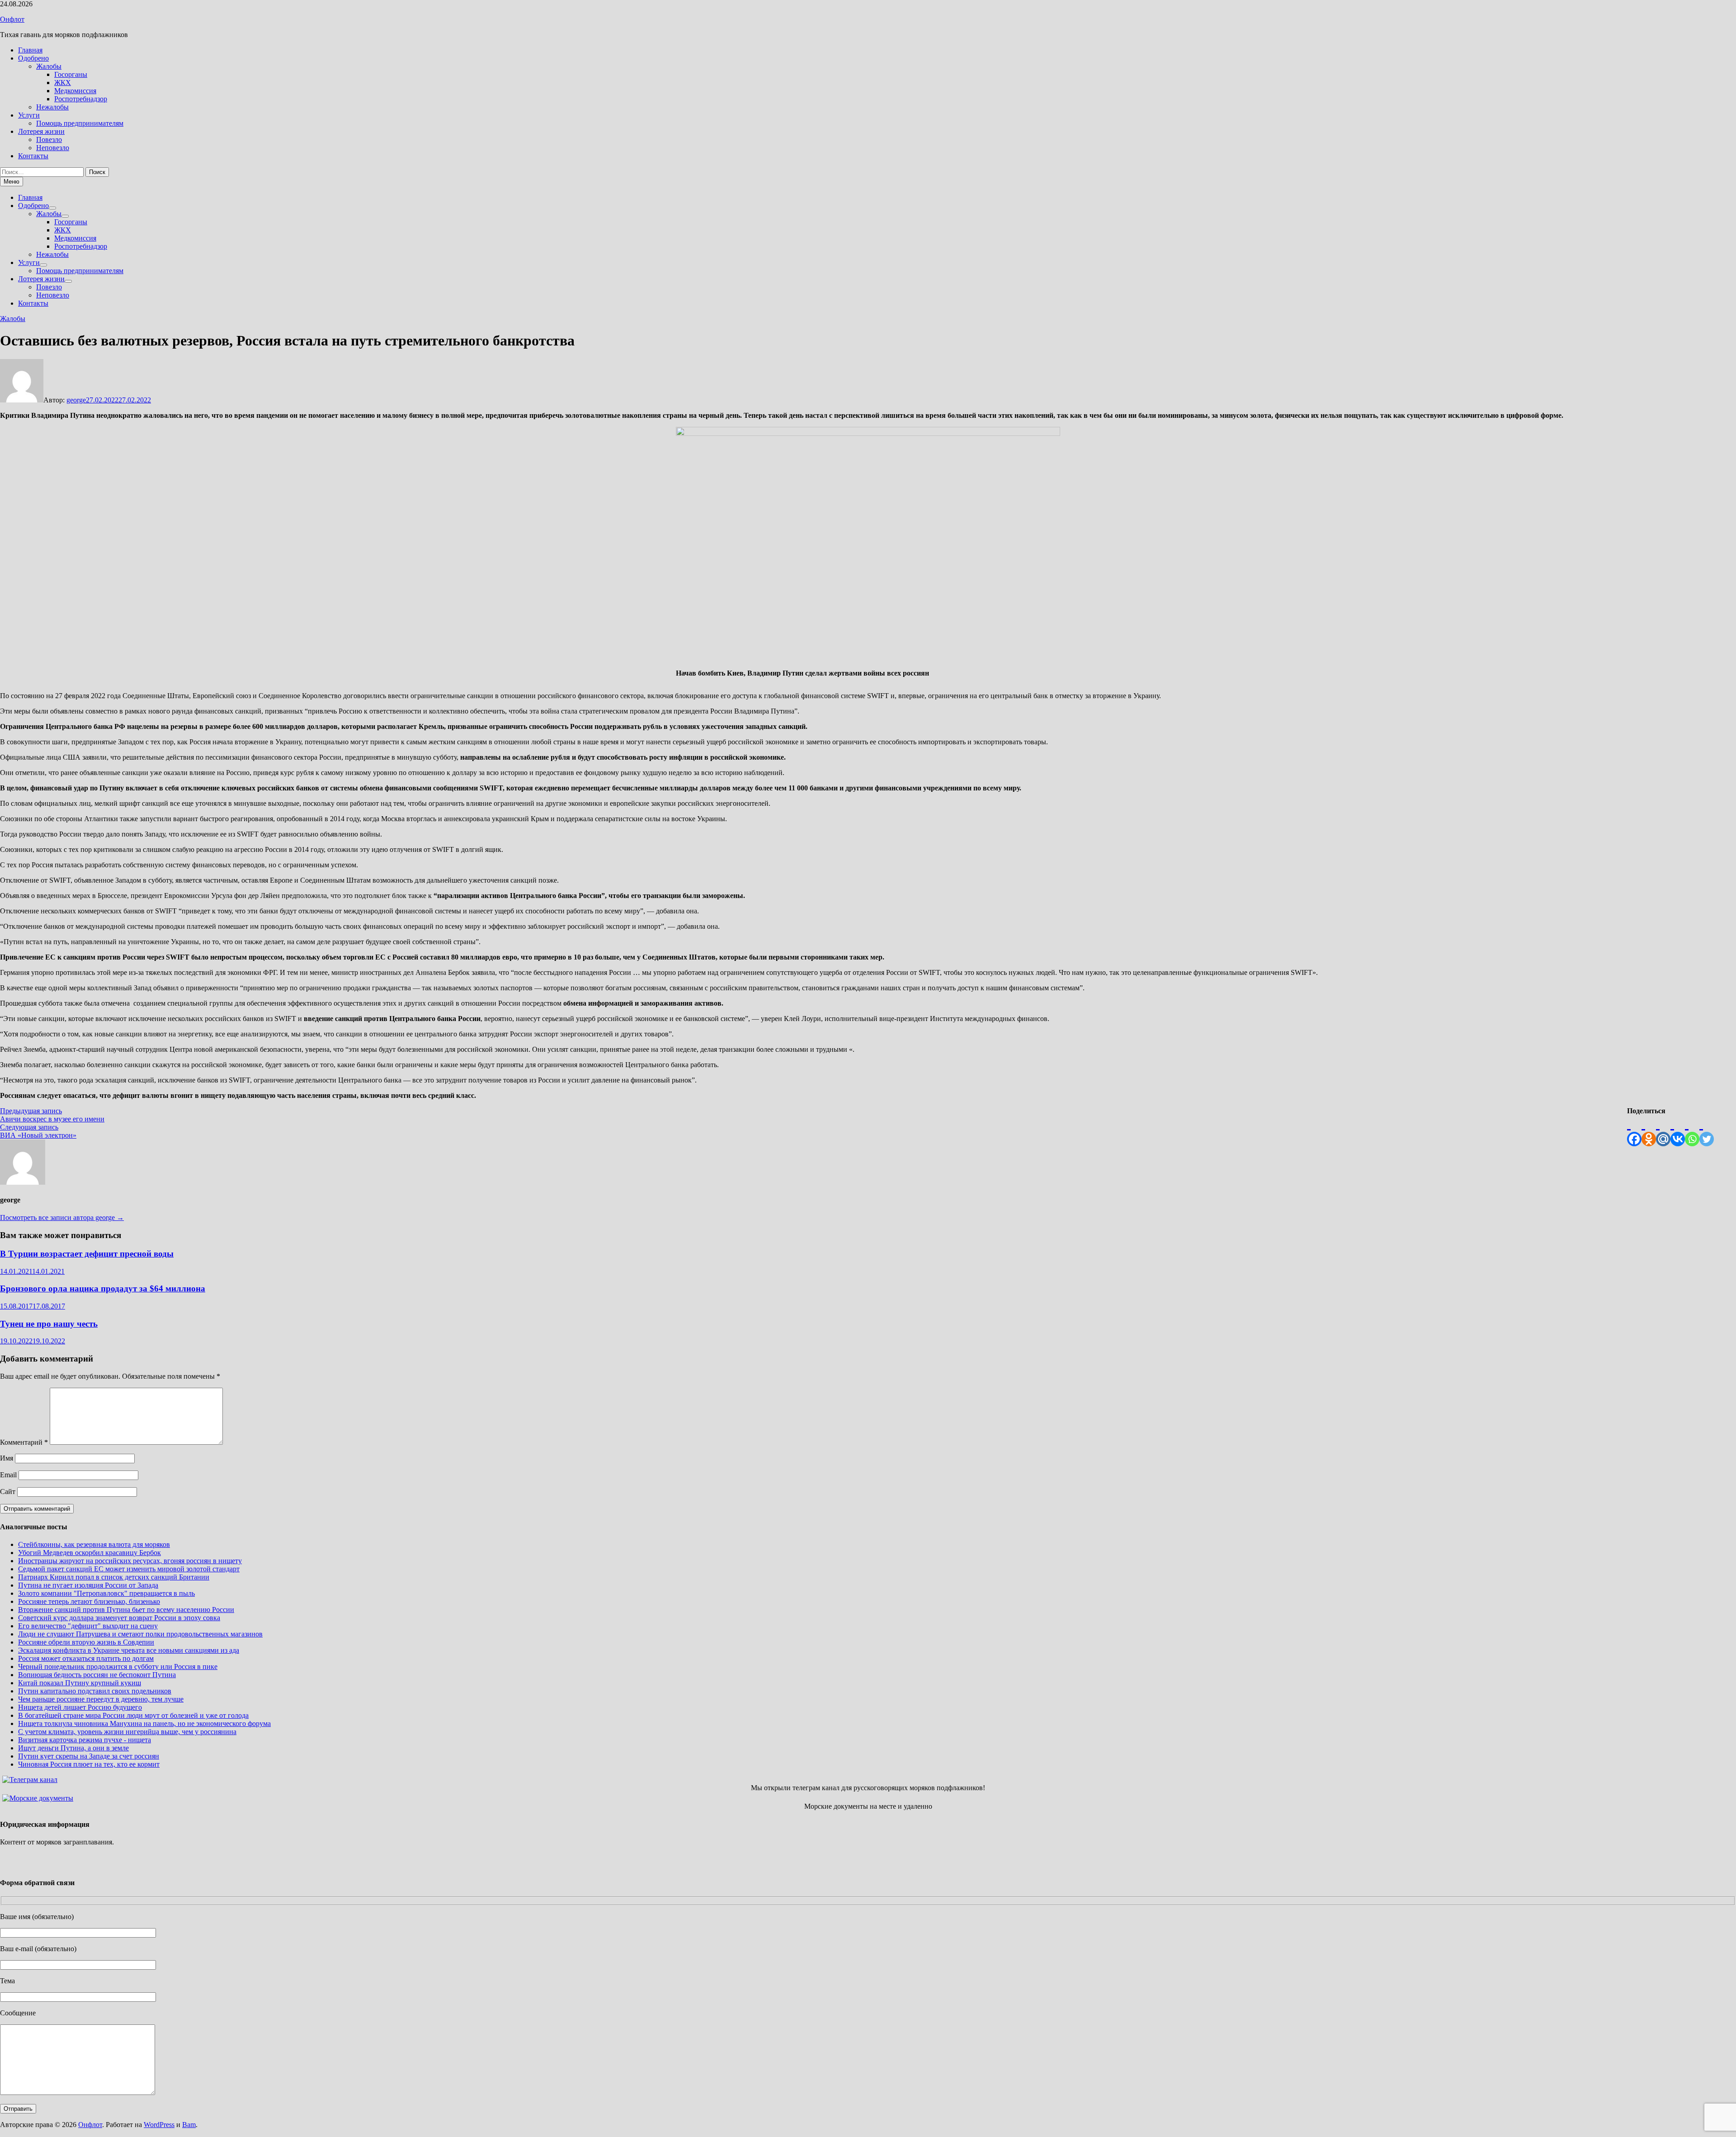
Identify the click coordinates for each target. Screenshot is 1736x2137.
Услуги (29, 115)
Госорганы (71, 74)
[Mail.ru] (1663, 1131)
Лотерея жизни (41, 131)
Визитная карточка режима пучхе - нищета (85, 1740)
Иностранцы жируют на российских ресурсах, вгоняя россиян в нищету (130, 1561)
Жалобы (49, 66)
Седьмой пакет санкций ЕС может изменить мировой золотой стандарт (129, 1569)
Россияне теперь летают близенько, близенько (89, 1601)
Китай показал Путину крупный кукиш (80, 1683)
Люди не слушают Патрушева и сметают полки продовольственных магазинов (140, 1634)
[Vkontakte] (1678, 1131)
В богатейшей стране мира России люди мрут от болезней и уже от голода (133, 1715)
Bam (189, 2125)
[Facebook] (1634, 1131)
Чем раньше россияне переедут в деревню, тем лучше (101, 1699)
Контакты (33, 156)
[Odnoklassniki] (1649, 1131)
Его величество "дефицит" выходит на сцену (88, 1626)
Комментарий (24, 1442)
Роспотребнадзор (81, 99)
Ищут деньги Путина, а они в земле (73, 1748)
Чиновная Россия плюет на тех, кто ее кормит (89, 1764)
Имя (7, 1458)
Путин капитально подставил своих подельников (95, 1691)
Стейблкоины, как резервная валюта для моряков (94, 1544)
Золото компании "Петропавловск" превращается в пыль (106, 1593)
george (76, 400)
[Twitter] (1707, 1131)
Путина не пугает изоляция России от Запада (88, 1585)
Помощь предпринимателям (80, 123)
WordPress (159, 2125)
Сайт (8, 1492)
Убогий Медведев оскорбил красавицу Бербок (90, 1553)
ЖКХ (63, 83)
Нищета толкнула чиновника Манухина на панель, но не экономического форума (144, 1723)
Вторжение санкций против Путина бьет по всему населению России (126, 1610)
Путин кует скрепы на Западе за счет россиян (89, 1756)
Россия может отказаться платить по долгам (86, 1658)
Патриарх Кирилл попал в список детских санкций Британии (114, 1577)
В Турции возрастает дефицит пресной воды (87, 1254)
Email (8, 1475)
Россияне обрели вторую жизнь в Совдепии (86, 1642)
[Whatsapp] (1692, 1131)
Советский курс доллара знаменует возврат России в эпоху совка (119, 1618)
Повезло (49, 139)
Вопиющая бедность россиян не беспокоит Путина (97, 1675)
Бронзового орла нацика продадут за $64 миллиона (103, 1288)
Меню (12, 182)
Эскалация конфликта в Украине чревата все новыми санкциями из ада (129, 1650)
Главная (30, 50)
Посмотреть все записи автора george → (62, 1217)
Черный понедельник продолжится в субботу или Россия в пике (118, 1667)
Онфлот (12, 19)
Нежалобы (52, 107)
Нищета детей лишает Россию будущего (80, 1707)
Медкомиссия (75, 91)
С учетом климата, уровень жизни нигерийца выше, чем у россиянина (127, 1732)
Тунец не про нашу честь (49, 1324)
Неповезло (53, 148)
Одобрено (33, 58)
